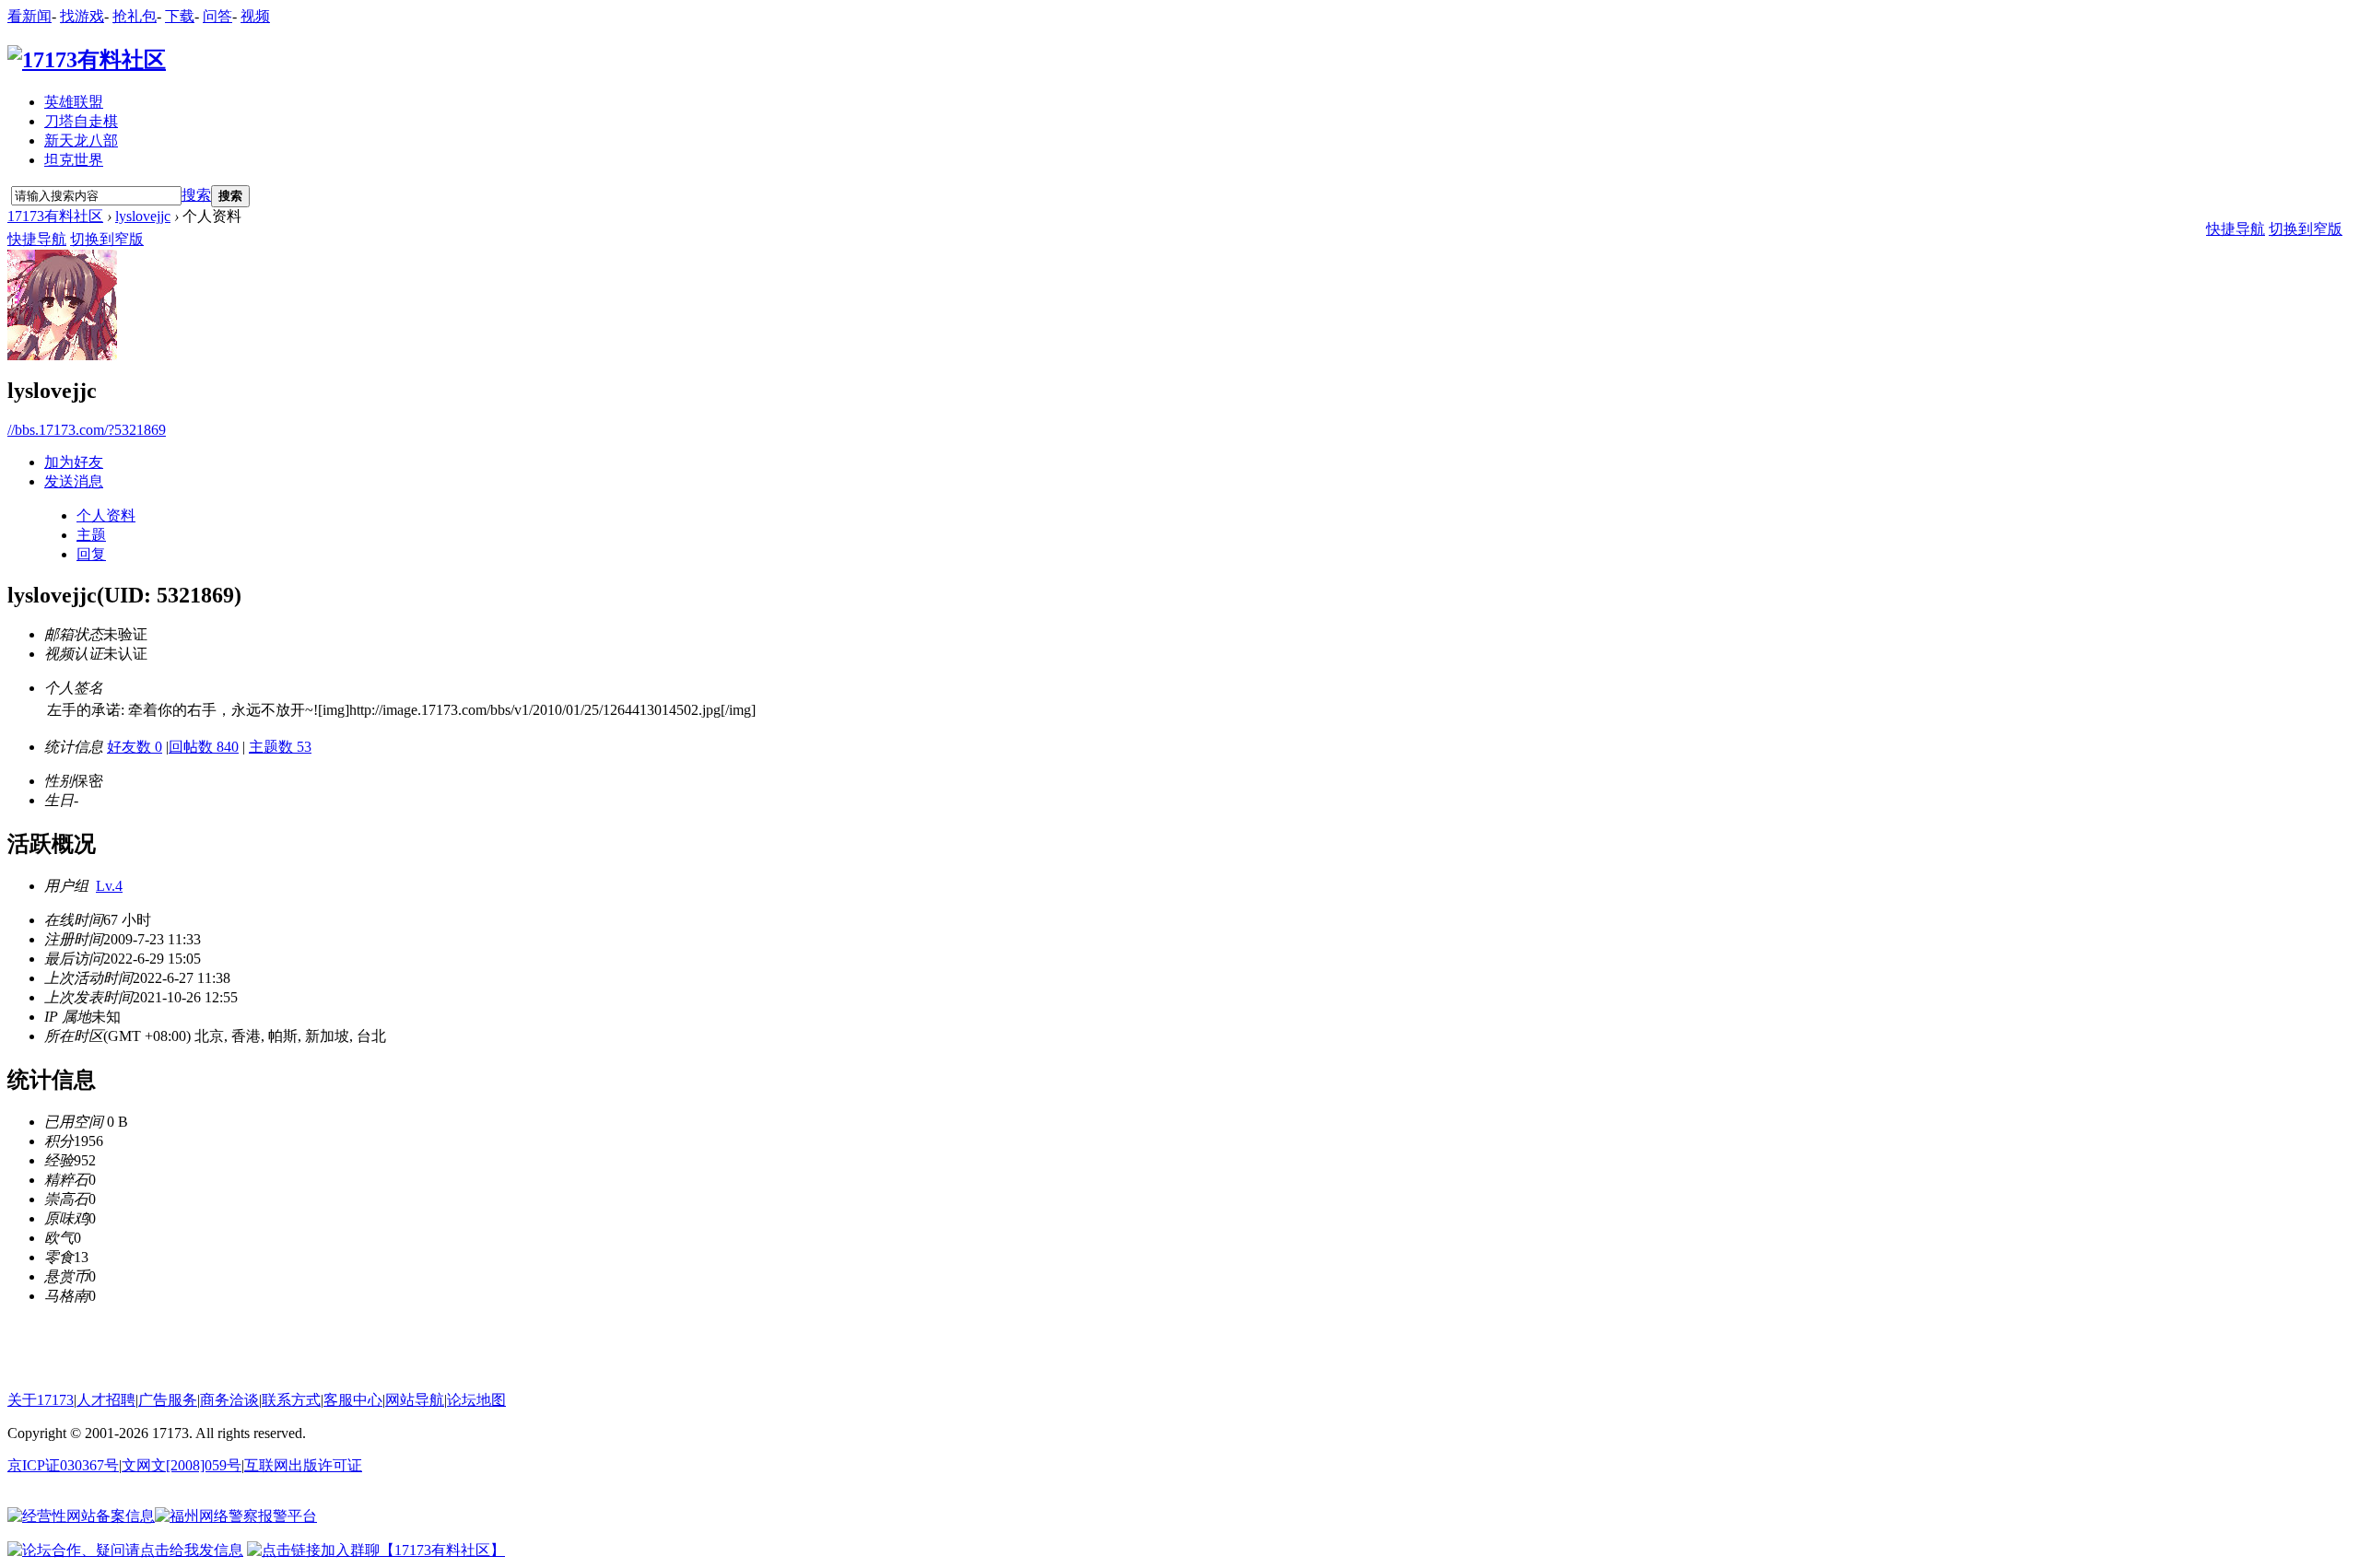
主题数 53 (280, 747)
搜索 (196, 195)
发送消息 (74, 481)
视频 (255, 16)
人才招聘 (106, 1400)
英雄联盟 (74, 102)
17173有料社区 (55, 216)
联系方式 (291, 1400)
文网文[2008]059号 (182, 1465)
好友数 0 (135, 747)
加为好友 (74, 462)
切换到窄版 (107, 239)
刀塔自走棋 (81, 121)
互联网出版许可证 (303, 1465)
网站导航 (415, 1400)
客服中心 (353, 1400)
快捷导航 (37, 239)
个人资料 (106, 515)
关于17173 (41, 1400)
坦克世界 (74, 160)
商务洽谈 (229, 1400)
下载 (180, 16)
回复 (91, 554)
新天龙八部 (81, 140)
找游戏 (82, 16)
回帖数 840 (204, 747)
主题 (91, 535)
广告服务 (168, 1400)
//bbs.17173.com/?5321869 (87, 430)
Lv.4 (109, 886)
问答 (217, 16)
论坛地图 (476, 1400)
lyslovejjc (143, 216)
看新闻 (29, 16)
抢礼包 (135, 16)
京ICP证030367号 (63, 1465)
